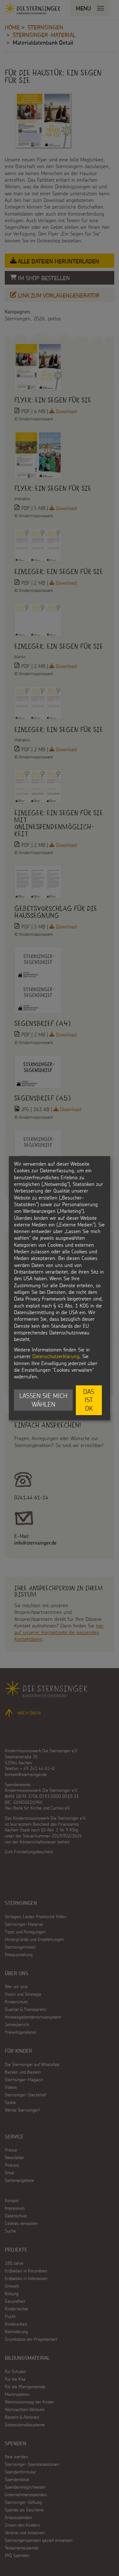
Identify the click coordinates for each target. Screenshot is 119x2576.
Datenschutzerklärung (56, 1356)
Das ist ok (89, 1400)
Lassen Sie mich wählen (43, 1400)
